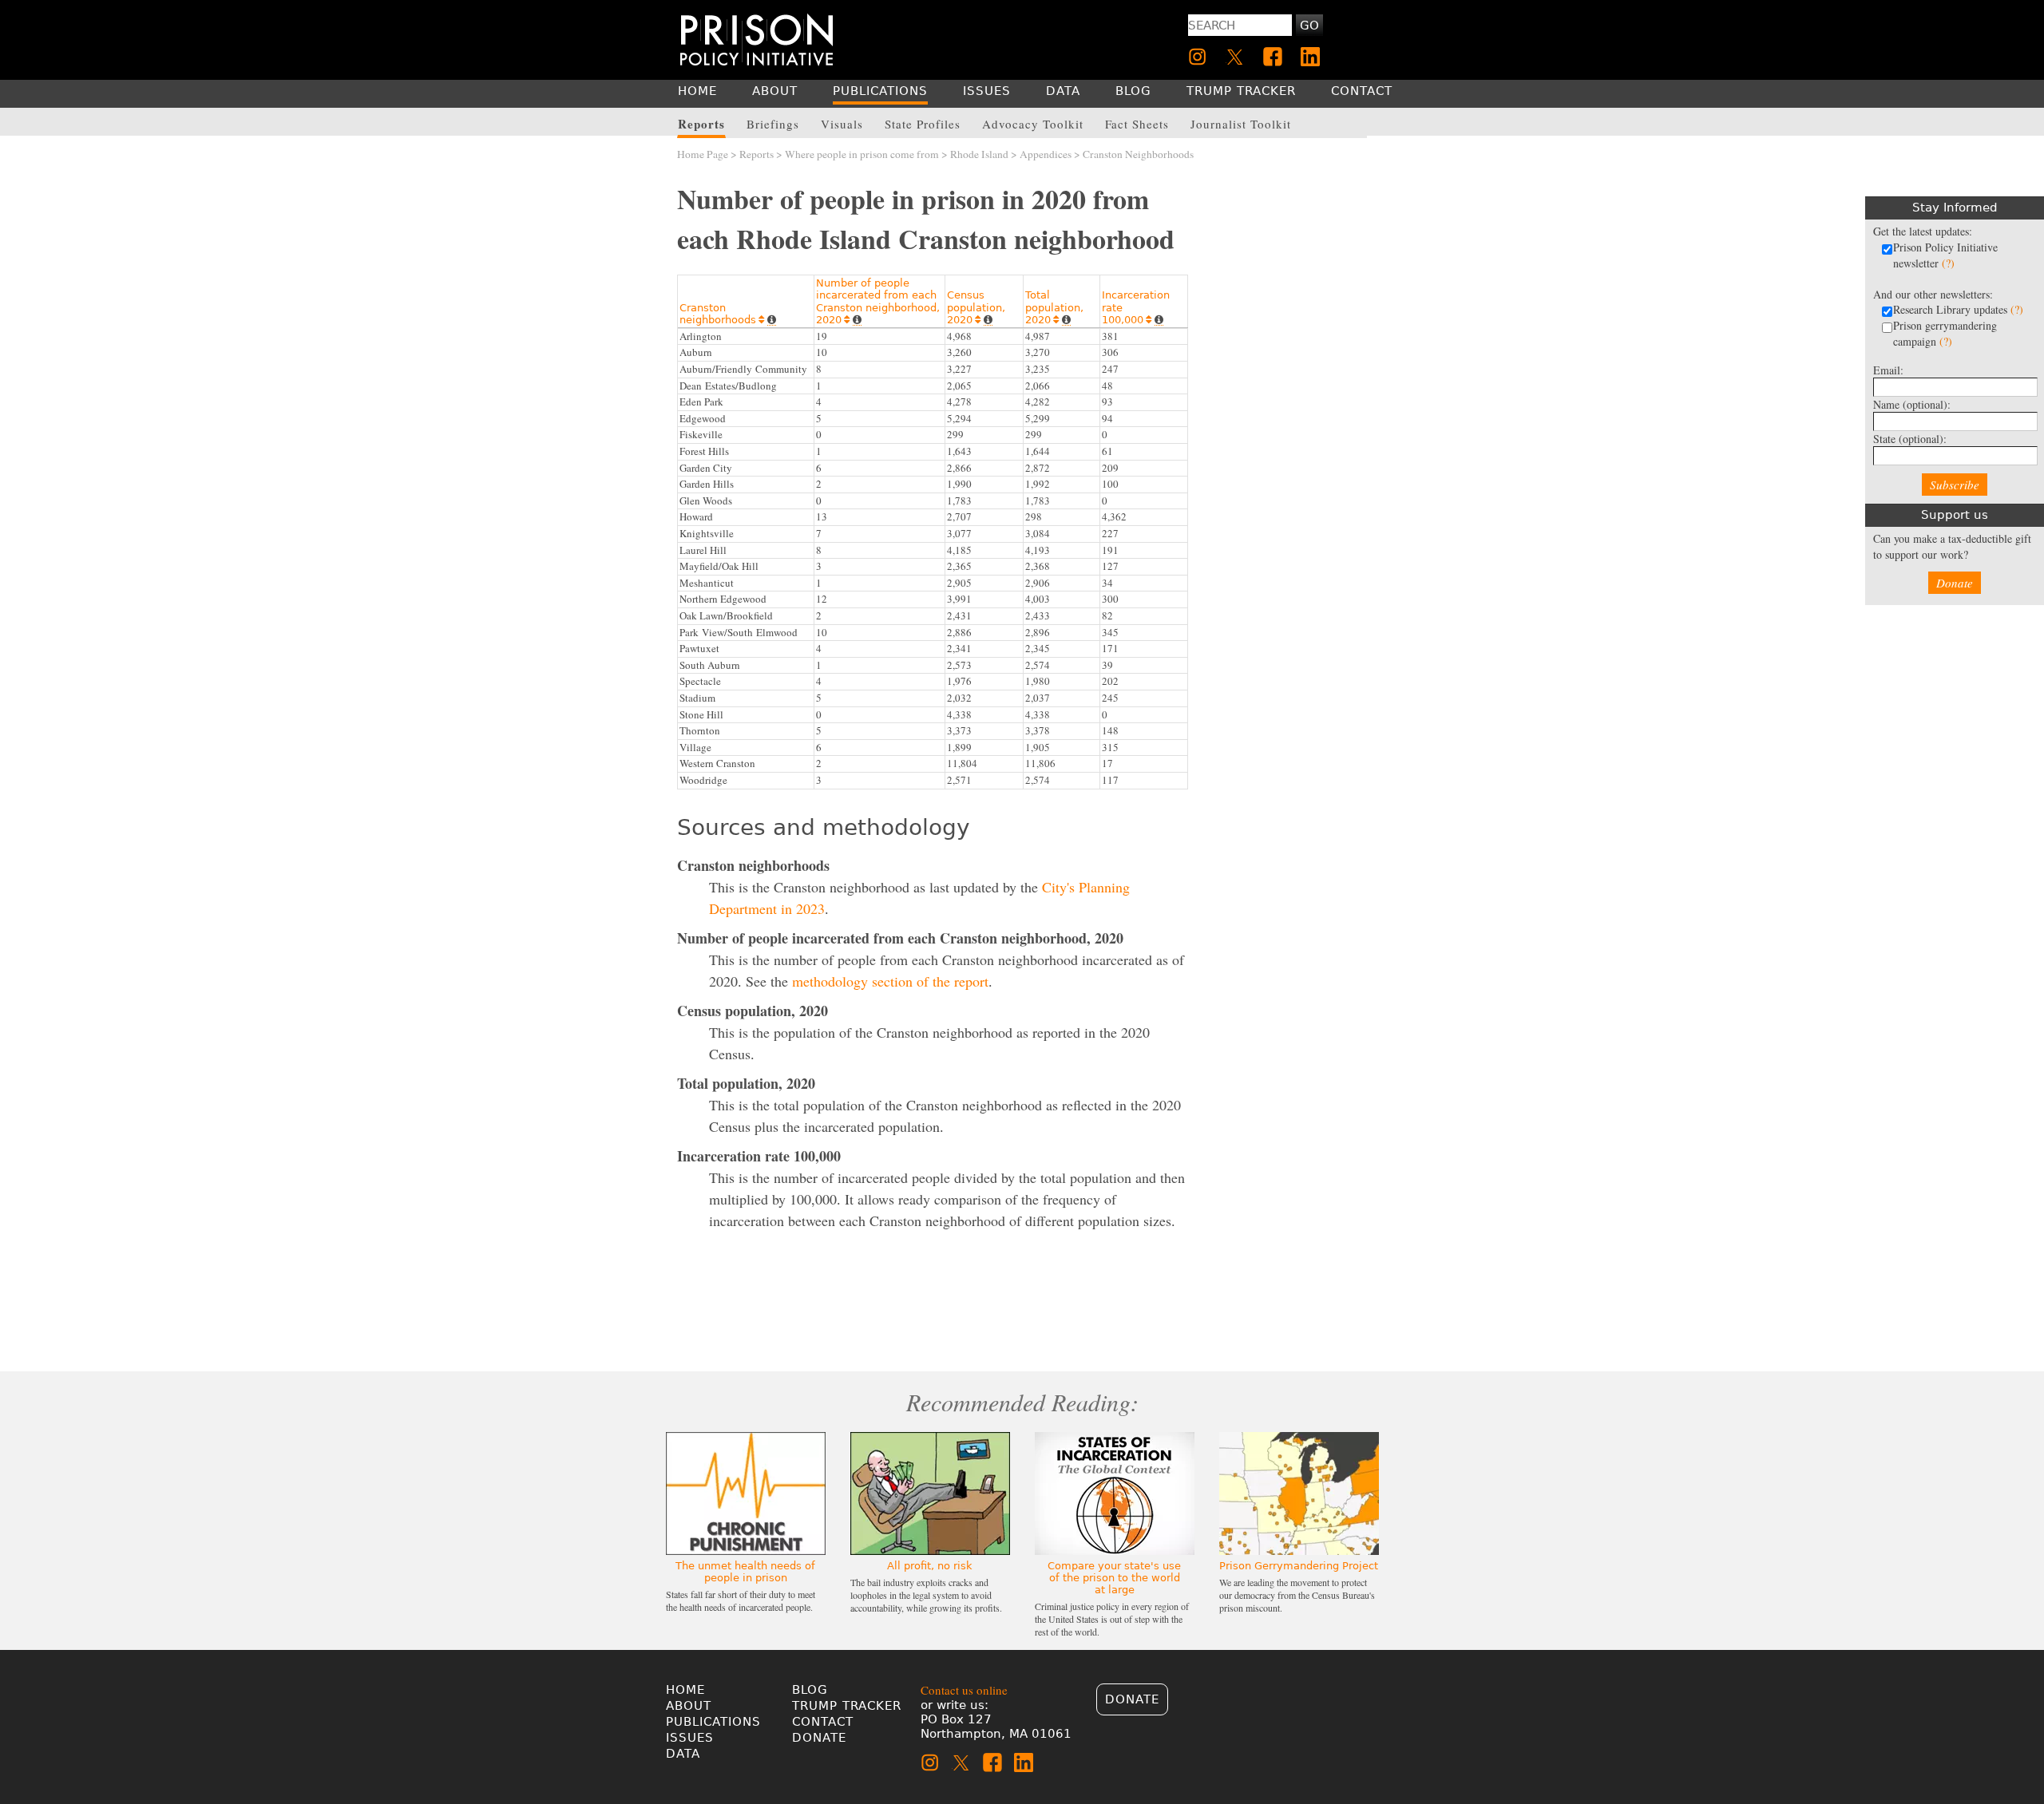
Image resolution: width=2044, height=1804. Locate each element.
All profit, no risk (930, 1566)
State (1910, 439)
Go (1309, 26)
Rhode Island (979, 154)
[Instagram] (1198, 57)
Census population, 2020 (976, 307)
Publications (713, 1722)
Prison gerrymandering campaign (1945, 333)
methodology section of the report (890, 981)
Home (685, 1690)
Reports (757, 154)
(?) (1948, 263)
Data (683, 1754)
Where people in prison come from (862, 154)
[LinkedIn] (1310, 57)
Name (1912, 404)
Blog (810, 1690)
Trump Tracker (847, 1706)
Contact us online (964, 1690)
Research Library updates (1958, 309)
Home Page (703, 154)
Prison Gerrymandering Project (1299, 1566)
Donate (1955, 583)
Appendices (1046, 154)
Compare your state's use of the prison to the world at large (1114, 1578)
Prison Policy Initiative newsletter (1945, 255)
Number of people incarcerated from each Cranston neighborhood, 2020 (878, 302)
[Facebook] (1273, 57)
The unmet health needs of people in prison (745, 1572)
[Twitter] (1235, 57)
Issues (690, 1738)
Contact (823, 1722)
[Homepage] (757, 40)
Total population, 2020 (1054, 307)
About (689, 1706)
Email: (1888, 370)
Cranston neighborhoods (722, 314)
